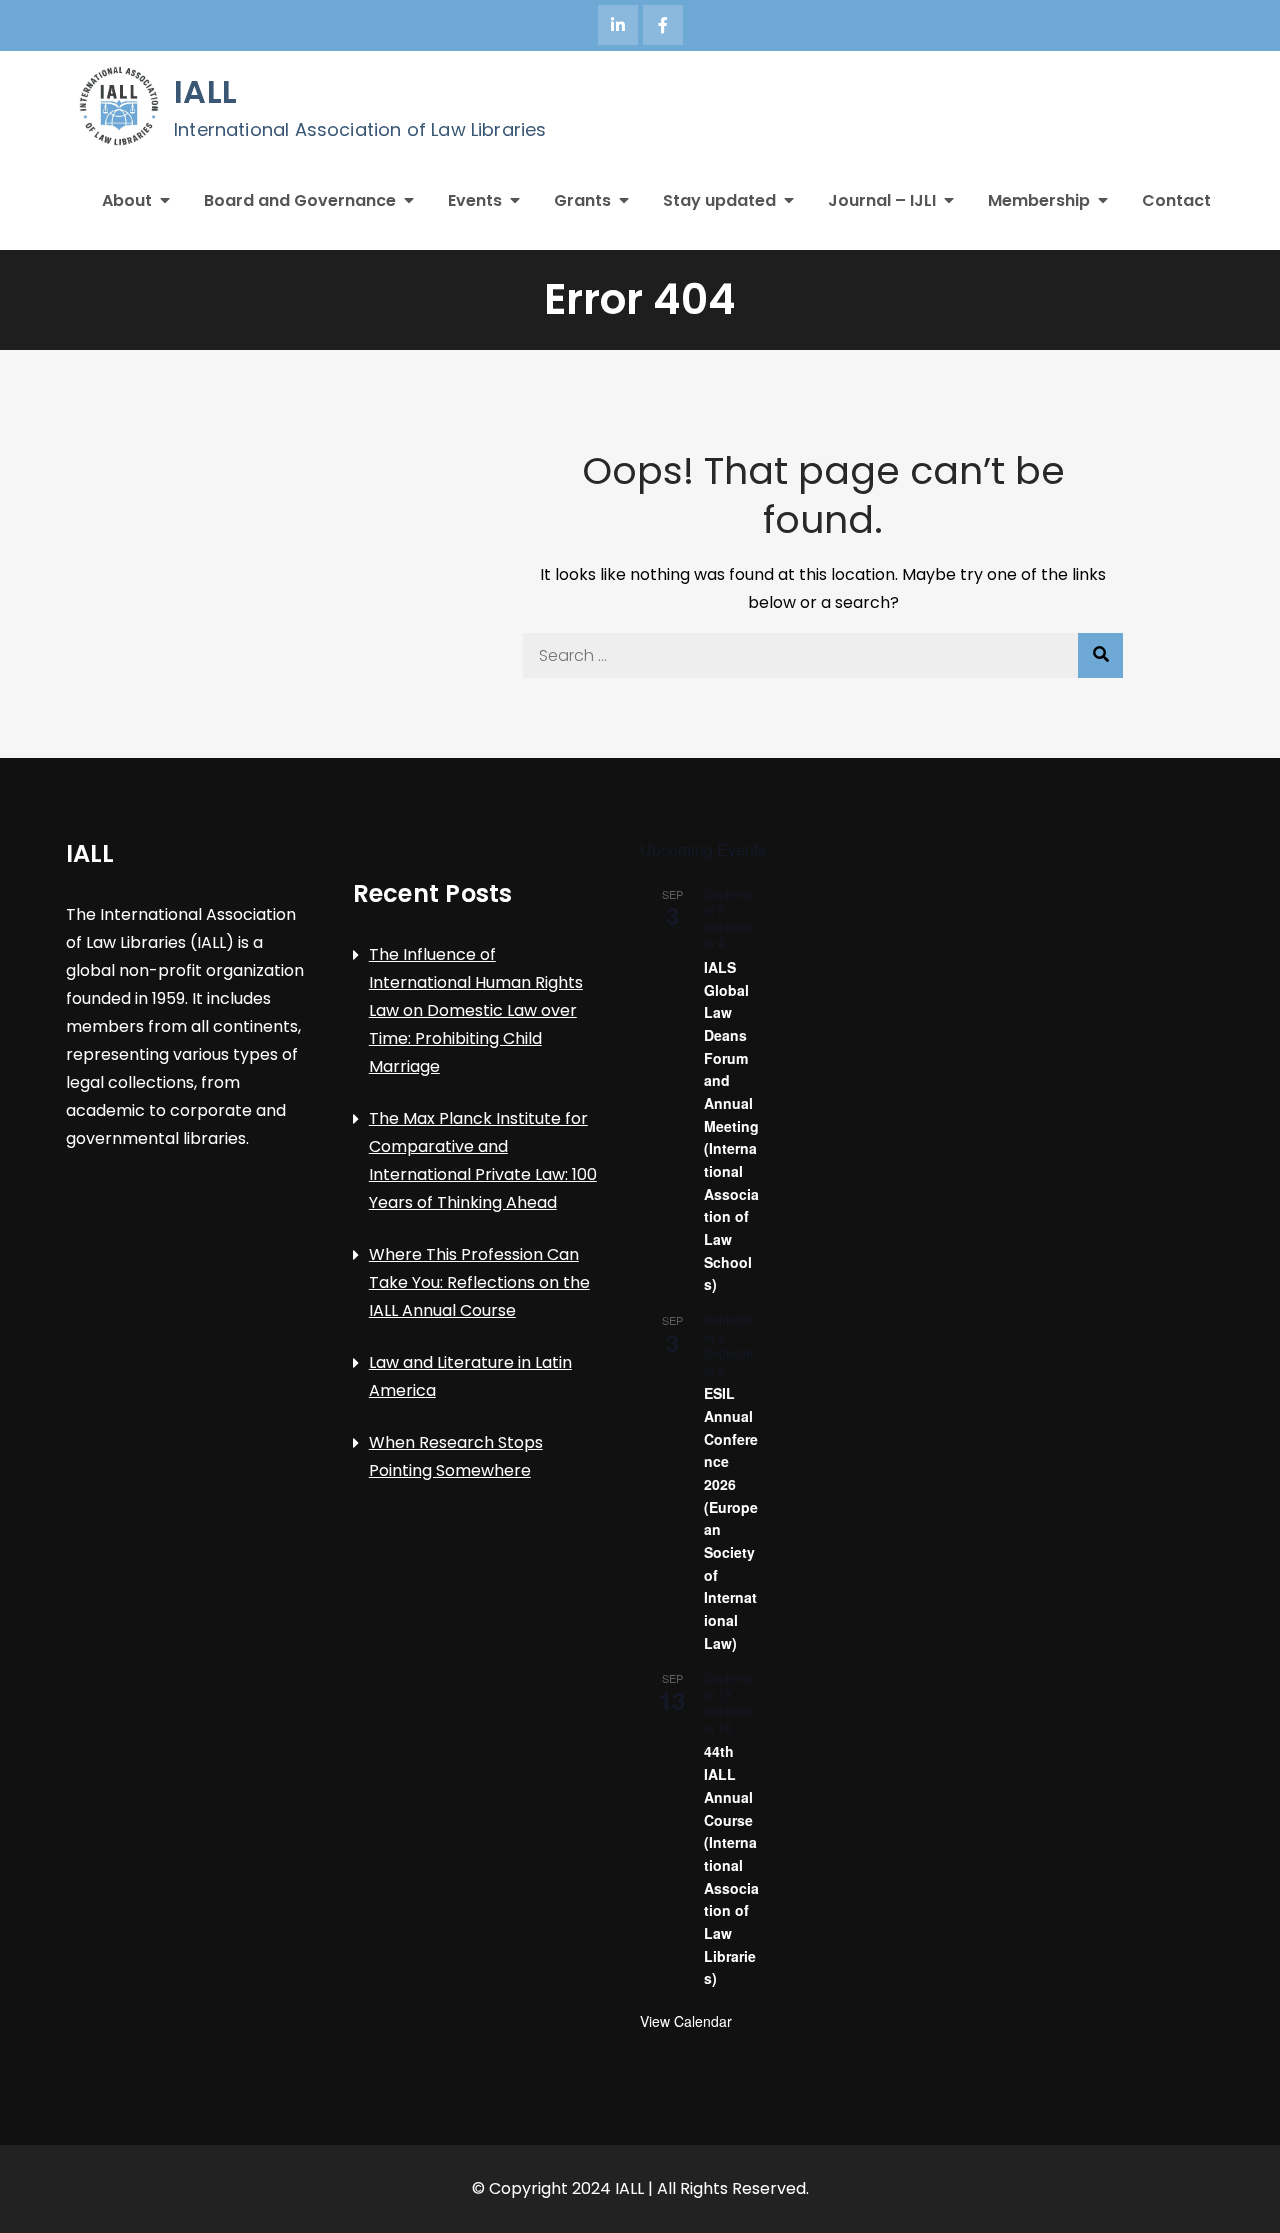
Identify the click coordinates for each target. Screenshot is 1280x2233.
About (127, 200)
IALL (205, 91)
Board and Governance (300, 200)
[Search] (1100, 655)
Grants (582, 200)
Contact (1176, 200)
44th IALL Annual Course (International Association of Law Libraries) (731, 1864)
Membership (1039, 200)
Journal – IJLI (882, 200)
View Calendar (686, 2021)
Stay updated (719, 200)
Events (475, 200)
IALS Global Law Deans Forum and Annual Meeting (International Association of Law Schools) (731, 1125)
